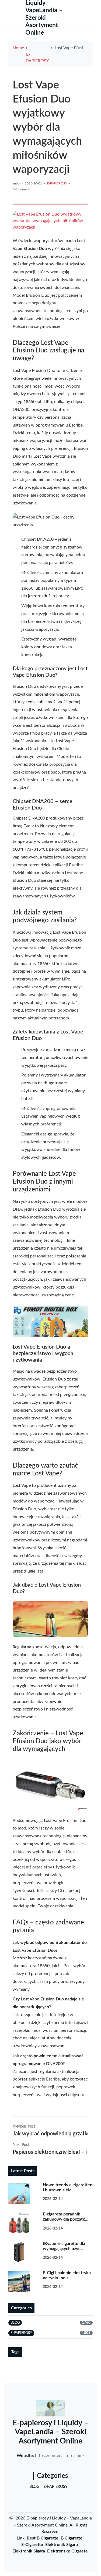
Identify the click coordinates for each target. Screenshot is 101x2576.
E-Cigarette (72, 2538)
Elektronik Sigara (62, 2545)
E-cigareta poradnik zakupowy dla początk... (66, 2217)
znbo (16, 183)
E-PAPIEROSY (38, 58)
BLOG (34, 2487)
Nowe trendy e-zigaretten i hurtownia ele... (68, 2187)
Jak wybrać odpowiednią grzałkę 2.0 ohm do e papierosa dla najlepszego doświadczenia (50, 2134)
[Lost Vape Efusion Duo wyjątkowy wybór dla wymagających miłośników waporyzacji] (50, 221)
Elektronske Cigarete (67, 2551)
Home (18, 48)
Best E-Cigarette (43, 2538)
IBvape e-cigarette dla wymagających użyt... (64, 2246)
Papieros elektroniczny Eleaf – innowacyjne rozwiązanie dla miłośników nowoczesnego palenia (50, 2152)
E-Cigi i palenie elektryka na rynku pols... (67, 2275)
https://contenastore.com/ (60, 2456)
